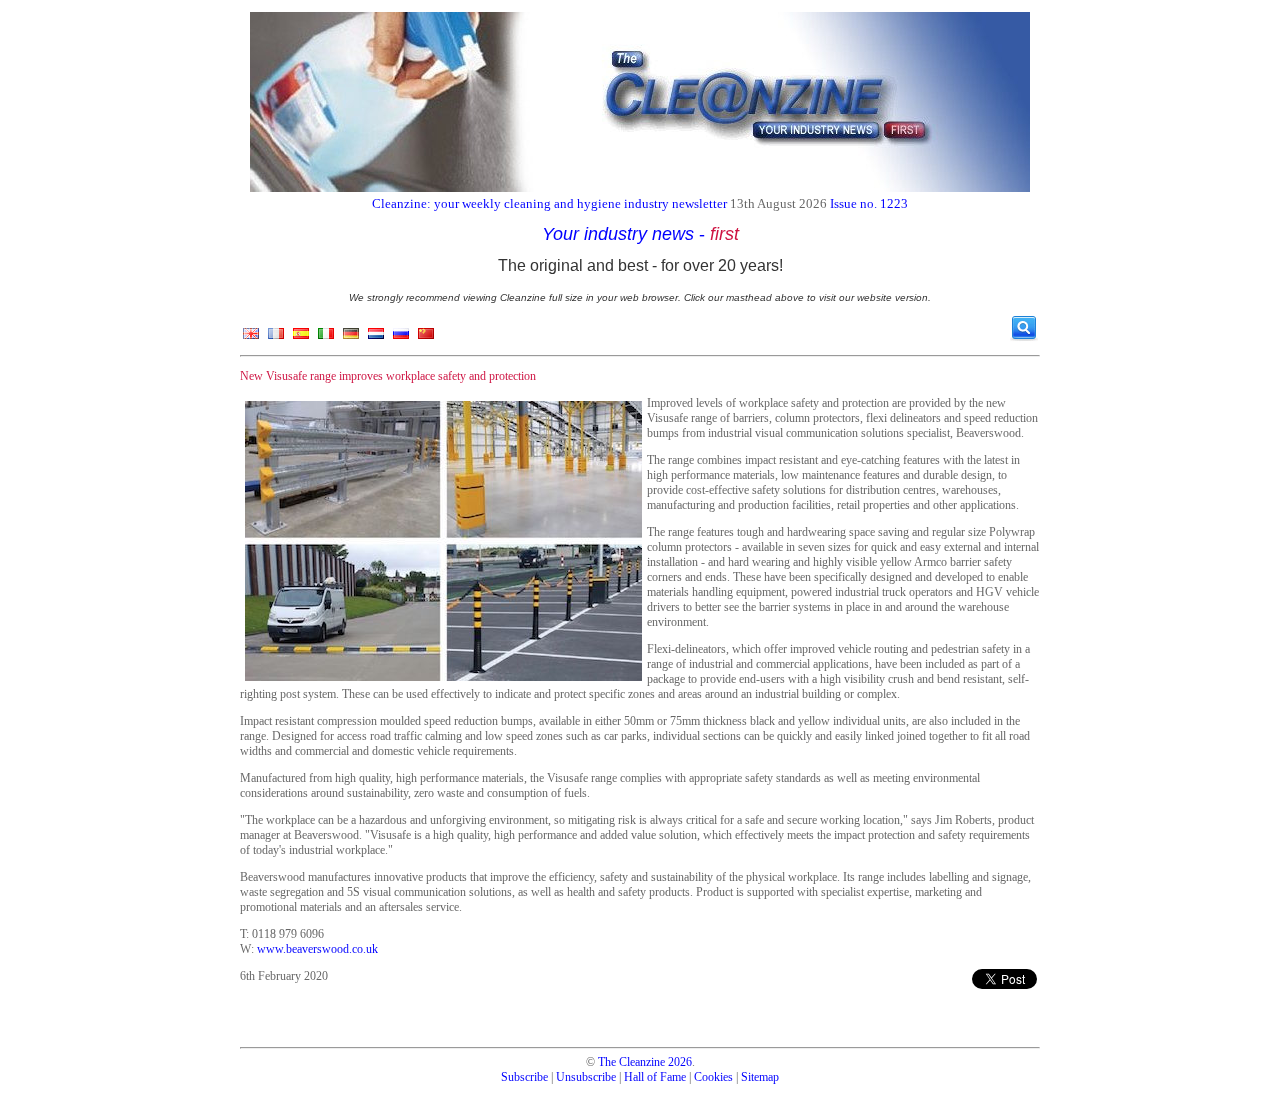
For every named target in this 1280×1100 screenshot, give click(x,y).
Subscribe (524, 1077)
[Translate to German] (351, 338)
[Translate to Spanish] (301, 338)
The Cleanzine (631, 1062)
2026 (680, 1062)
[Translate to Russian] (401, 338)
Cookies (713, 1077)
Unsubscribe (586, 1077)
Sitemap (760, 1077)
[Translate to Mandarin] (426, 338)
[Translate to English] (251, 338)
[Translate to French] (276, 338)
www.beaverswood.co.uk (317, 949)
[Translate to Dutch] (376, 338)
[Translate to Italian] (326, 338)
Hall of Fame (655, 1077)
